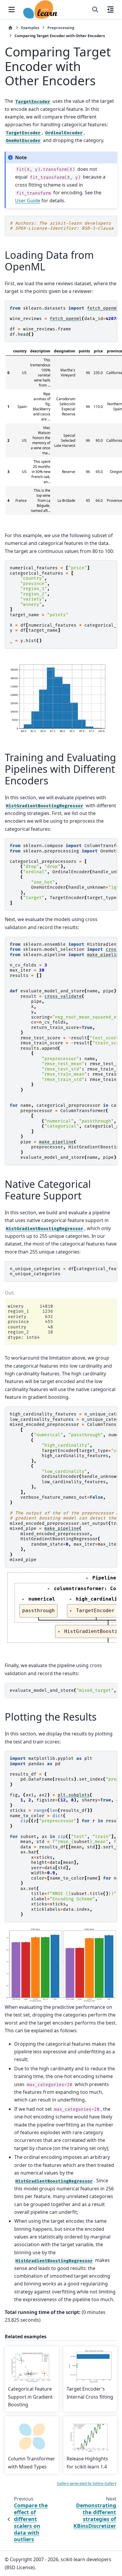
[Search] (95, 10)
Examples (30, 28)
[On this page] (110, 10)
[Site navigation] (12, 10)
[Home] (10, 28)
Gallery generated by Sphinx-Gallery (87, 2483)
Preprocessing (61, 28)
